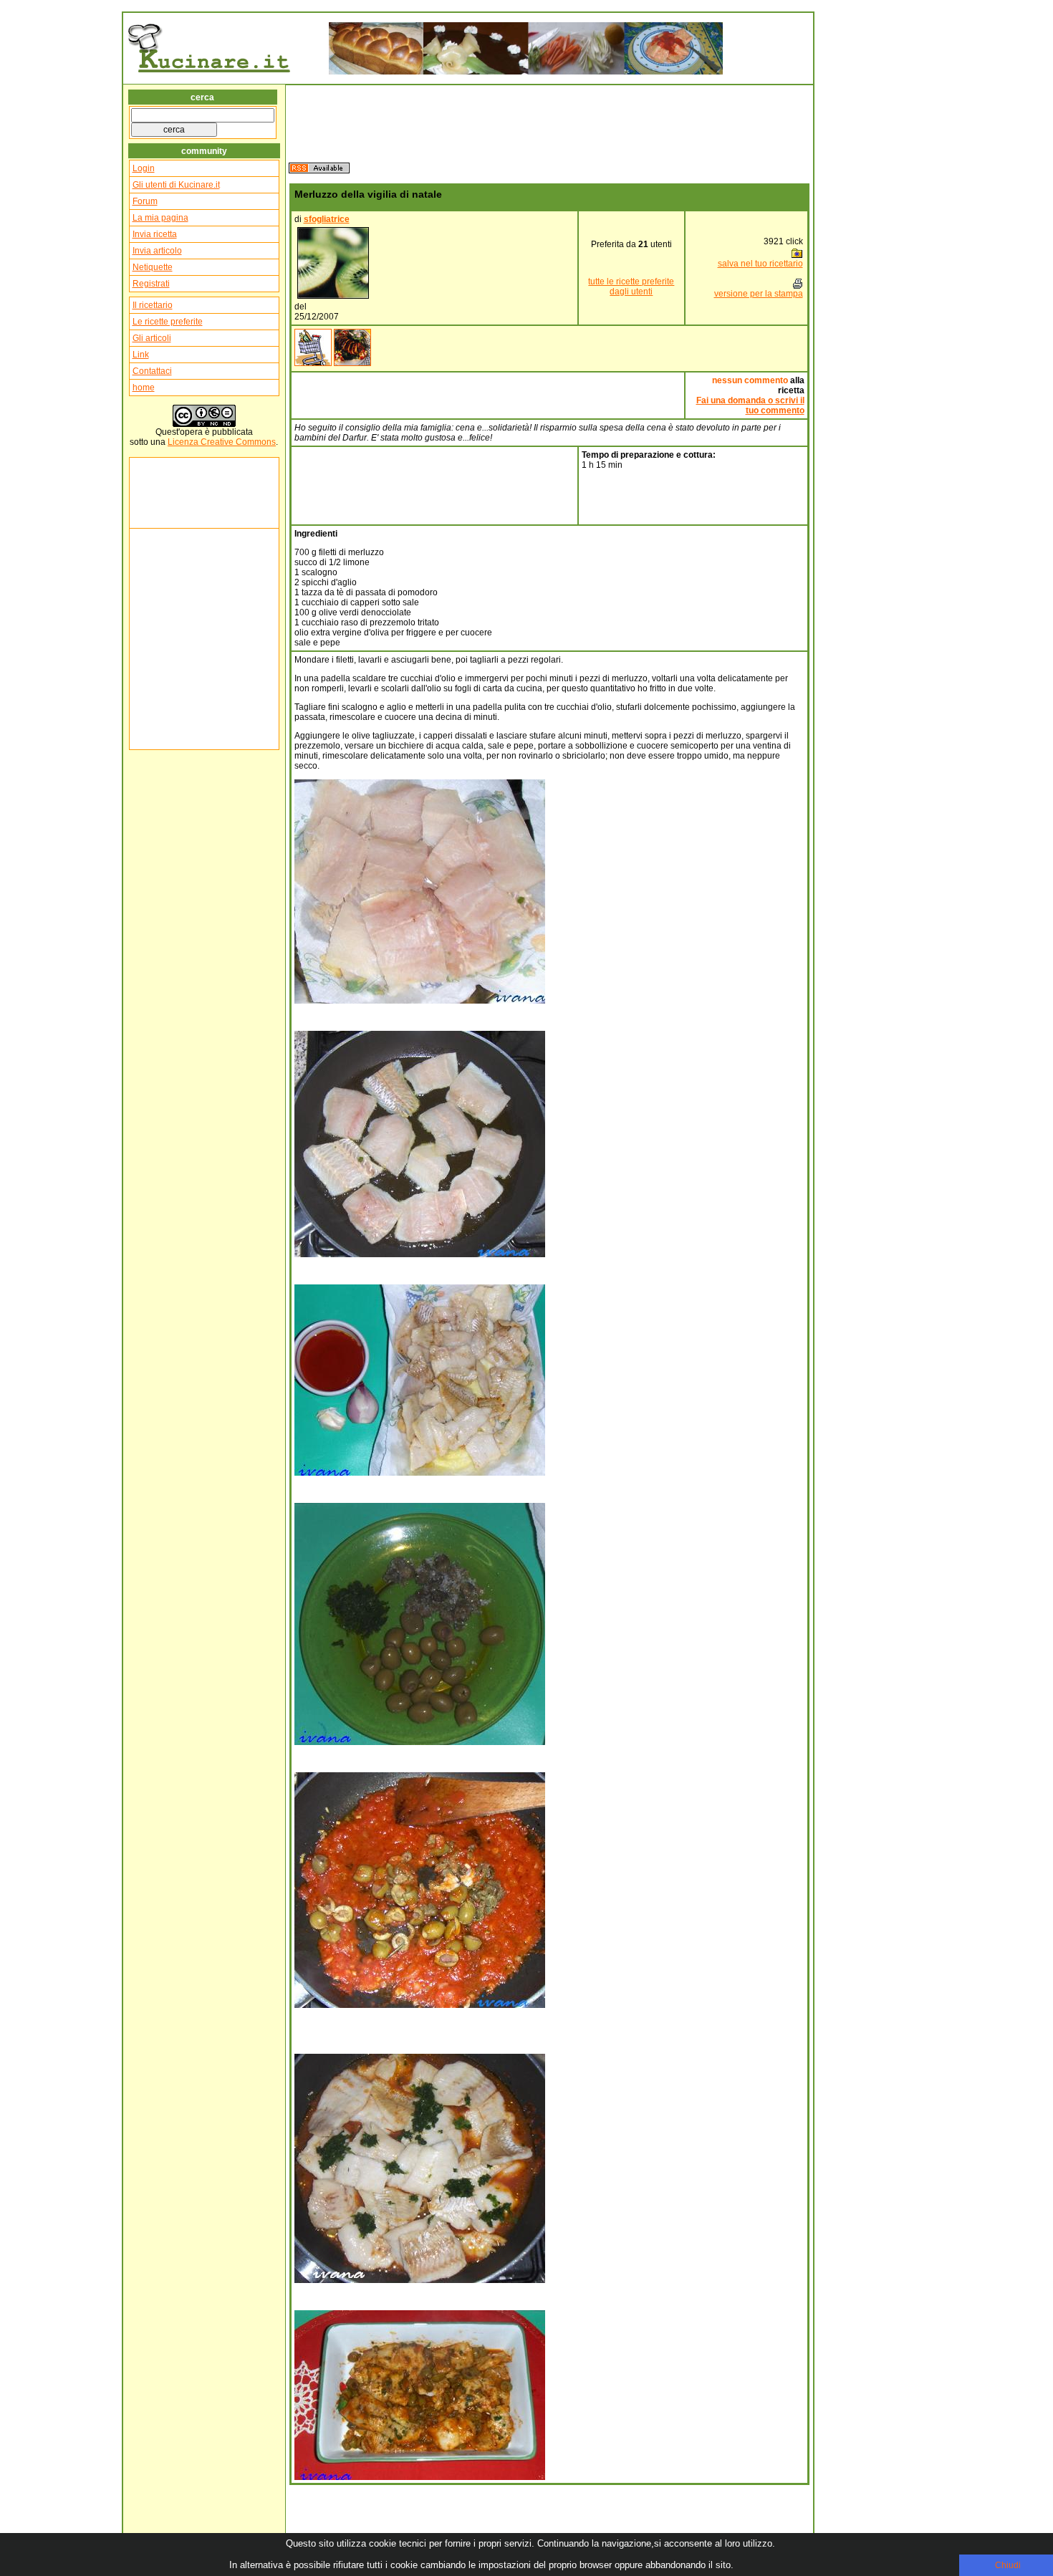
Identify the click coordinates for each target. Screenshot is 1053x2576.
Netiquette (153, 267)
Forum (145, 201)
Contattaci (152, 371)
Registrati (151, 284)
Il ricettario (153, 305)
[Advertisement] (175, 493)
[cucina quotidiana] (313, 363)
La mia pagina (160, 218)
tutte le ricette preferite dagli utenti (631, 287)
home (144, 388)
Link (141, 355)
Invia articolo (157, 251)
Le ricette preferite (168, 322)
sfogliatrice (327, 219)
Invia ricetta (155, 234)
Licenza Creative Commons (222, 442)
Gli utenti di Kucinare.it (176, 185)
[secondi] (352, 363)
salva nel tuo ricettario (760, 264)
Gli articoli (152, 338)
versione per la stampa (759, 294)
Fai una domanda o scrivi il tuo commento (750, 405)
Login (144, 168)
